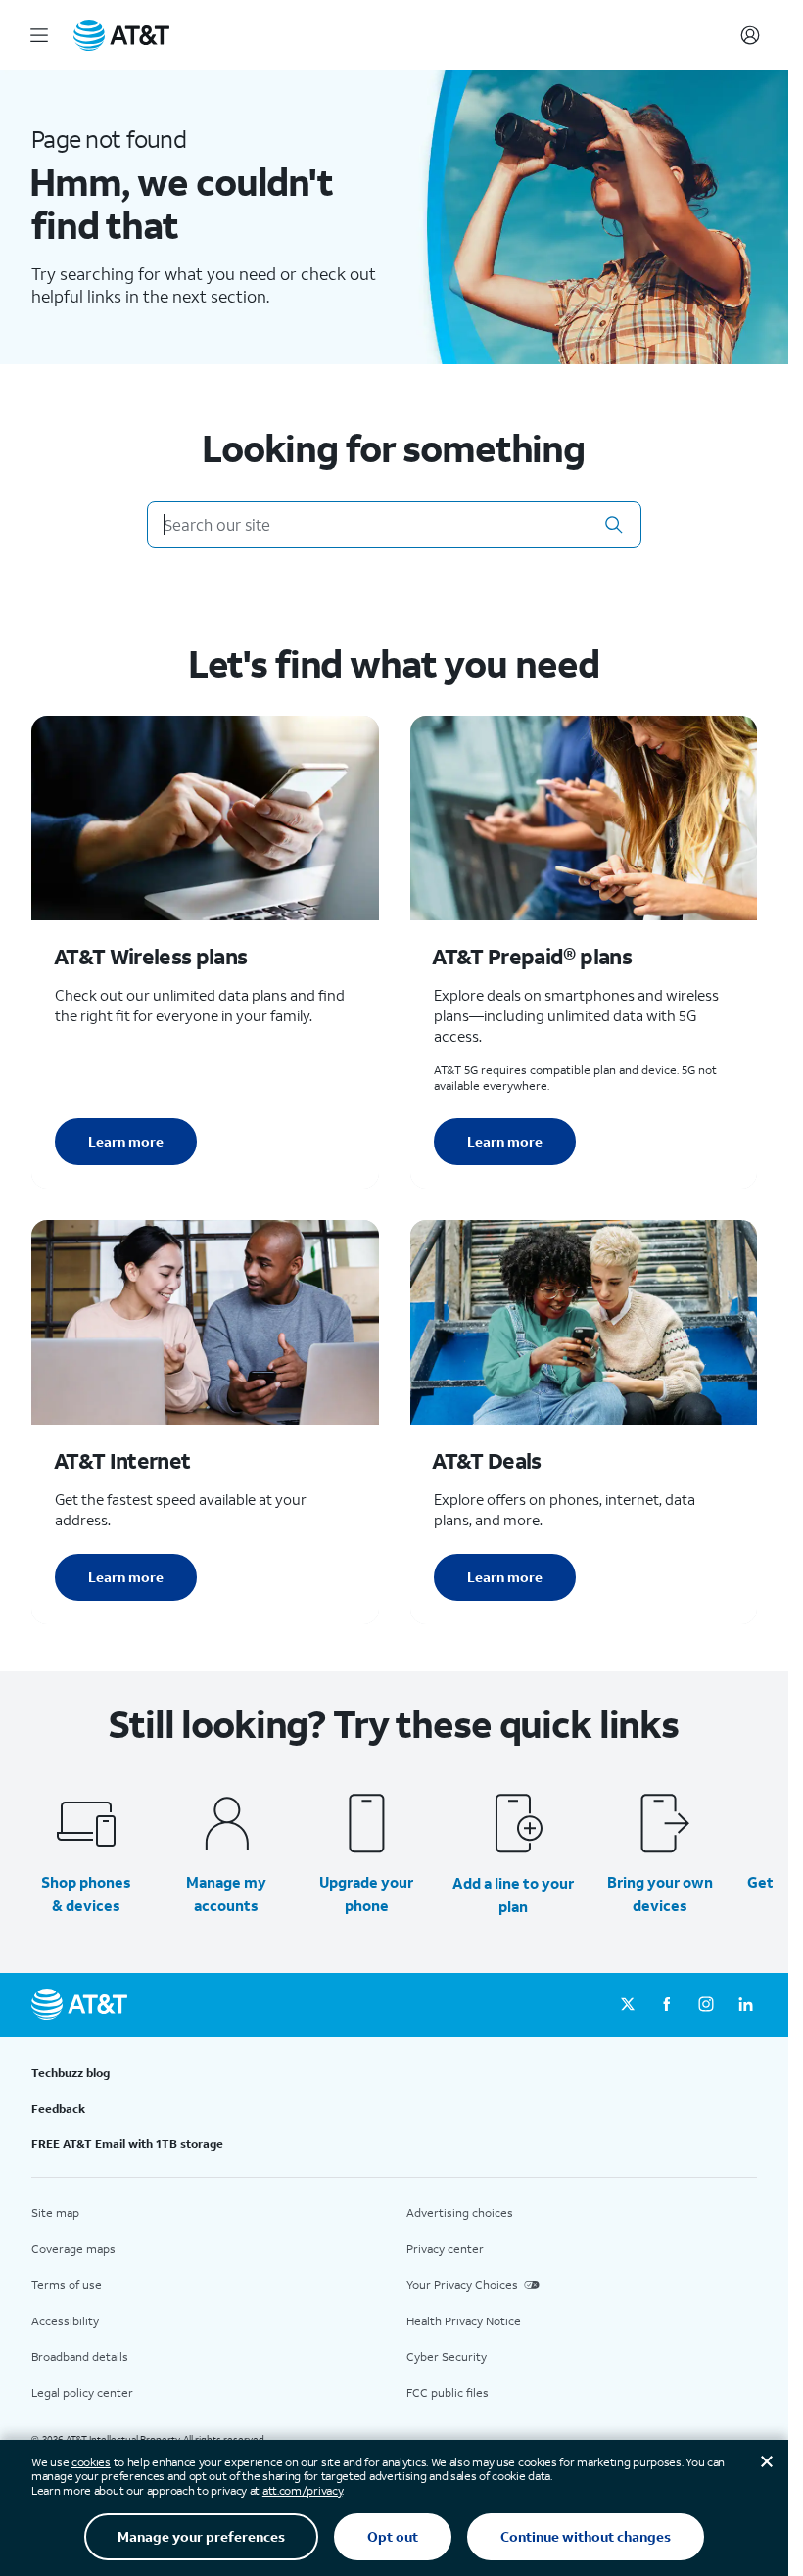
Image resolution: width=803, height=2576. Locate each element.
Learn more (126, 1141)
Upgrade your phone (366, 1894)
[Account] (750, 35)
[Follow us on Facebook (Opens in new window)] (667, 2005)
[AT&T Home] (121, 35)
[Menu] (39, 35)
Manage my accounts (226, 1894)
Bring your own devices (660, 1894)
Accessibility (65, 2321)
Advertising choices (460, 2212)
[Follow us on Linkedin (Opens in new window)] (745, 2005)
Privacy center (445, 2248)
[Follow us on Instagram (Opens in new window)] (706, 2005)
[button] (614, 525)
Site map (55, 2212)
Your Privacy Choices (462, 2285)
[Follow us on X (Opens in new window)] (628, 2005)
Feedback (58, 2108)
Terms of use (67, 2285)
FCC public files (448, 2392)
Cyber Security (447, 2356)
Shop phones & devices (86, 1894)
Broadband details (80, 2356)
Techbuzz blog (71, 2072)
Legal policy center (82, 2392)
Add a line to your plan (513, 1895)
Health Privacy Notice (464, 2321)
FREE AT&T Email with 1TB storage (127, 2144)
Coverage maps (73, 2248)
